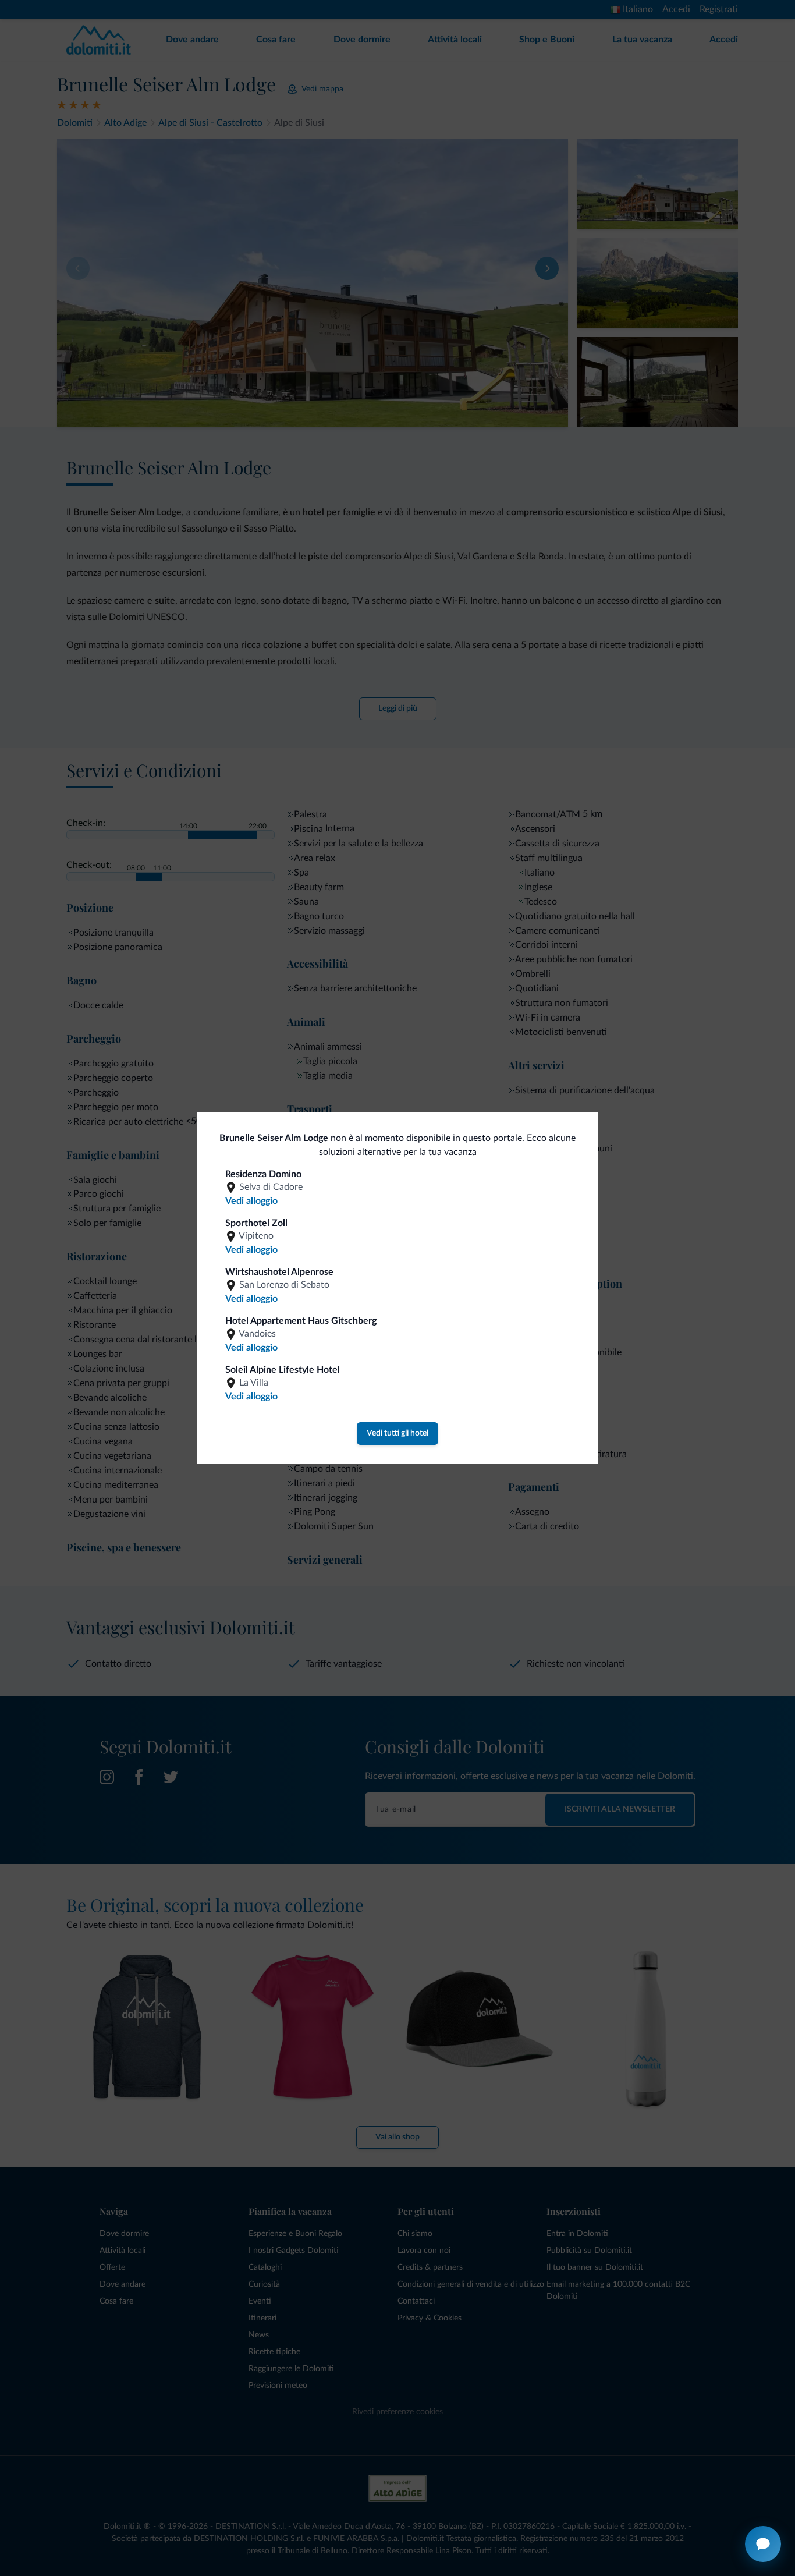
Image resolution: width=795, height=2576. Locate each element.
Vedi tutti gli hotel (397, 1433)
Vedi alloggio (251, 1201)
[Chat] (763, 2544)
